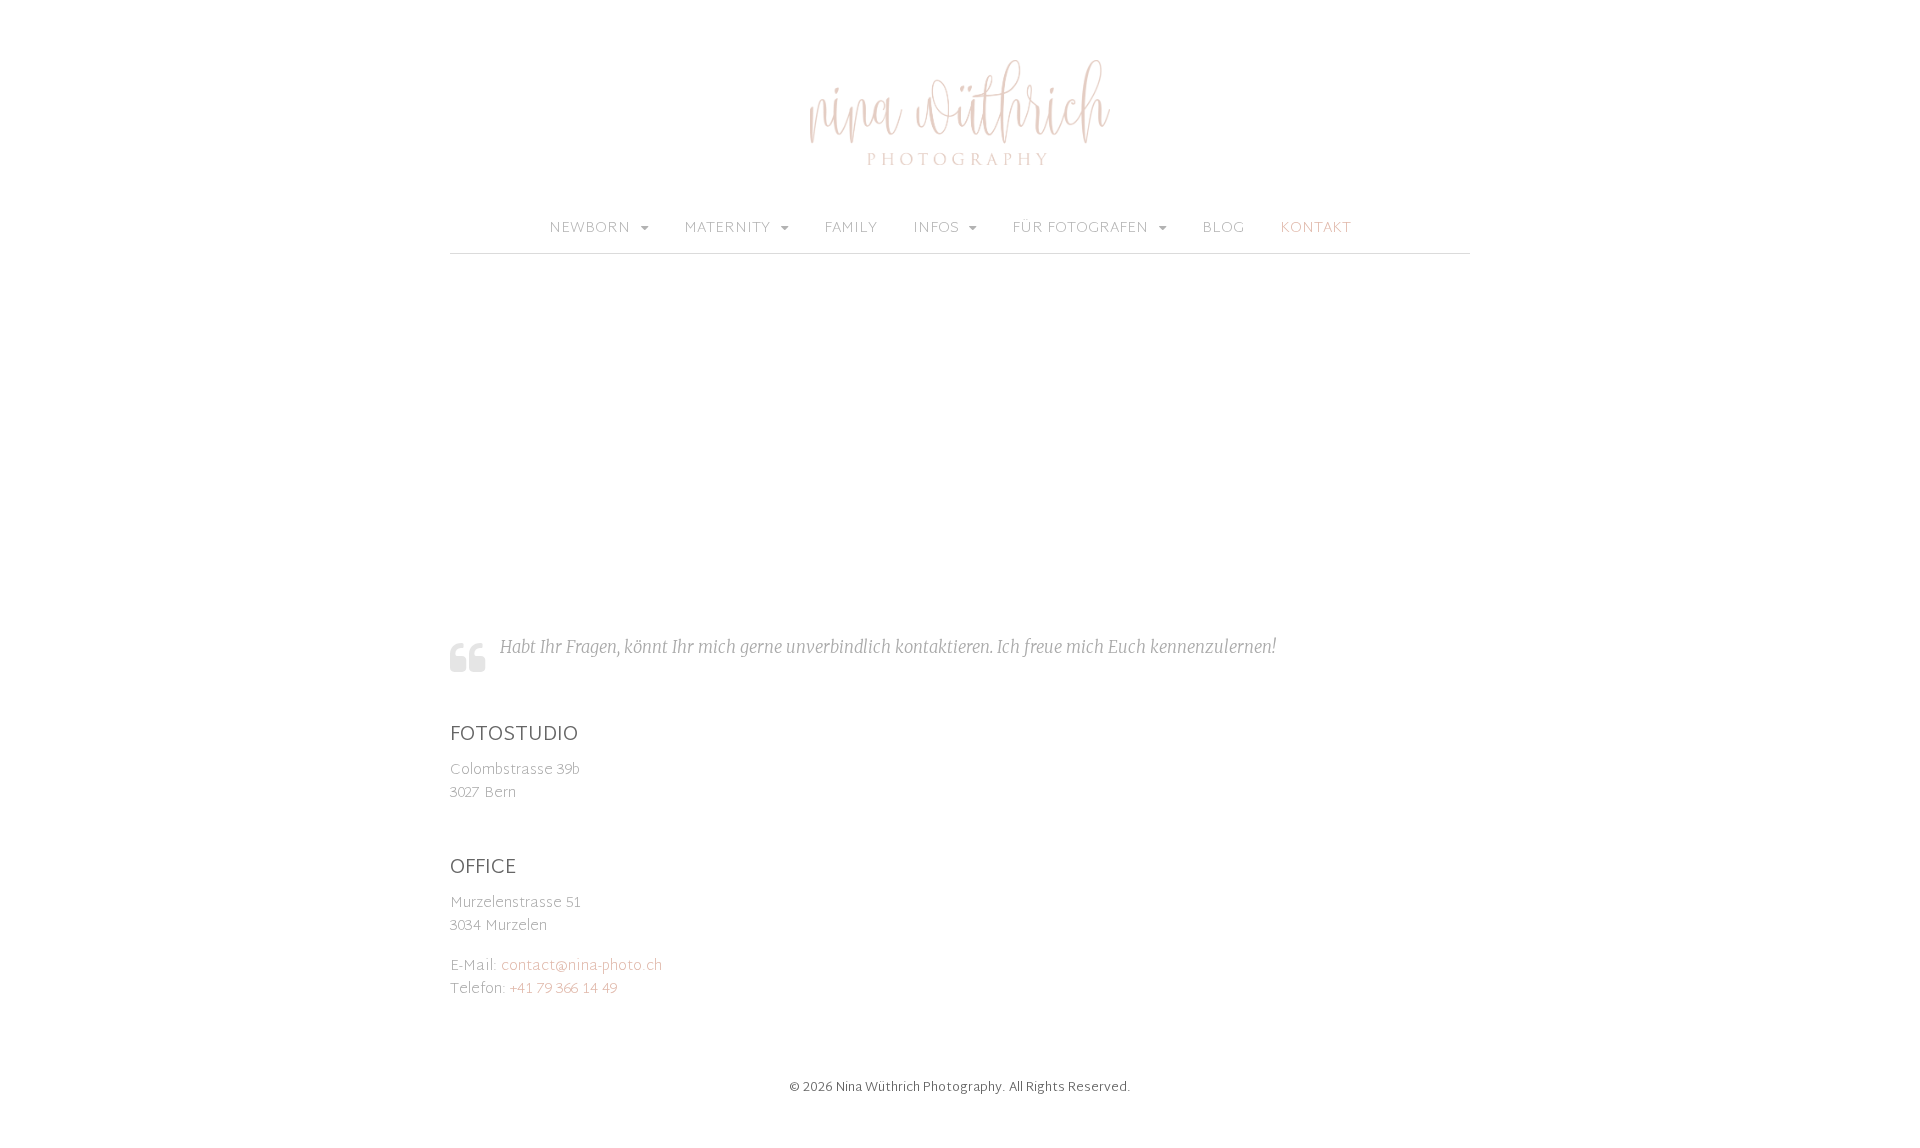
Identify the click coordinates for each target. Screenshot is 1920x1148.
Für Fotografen (1080, 228)
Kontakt (1315, 228)
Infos (936, 228)
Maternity (727, 228)
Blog (1223, 228)
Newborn (589, 228)
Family (850, 228)
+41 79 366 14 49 (563, 989)
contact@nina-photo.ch (581, 966)
